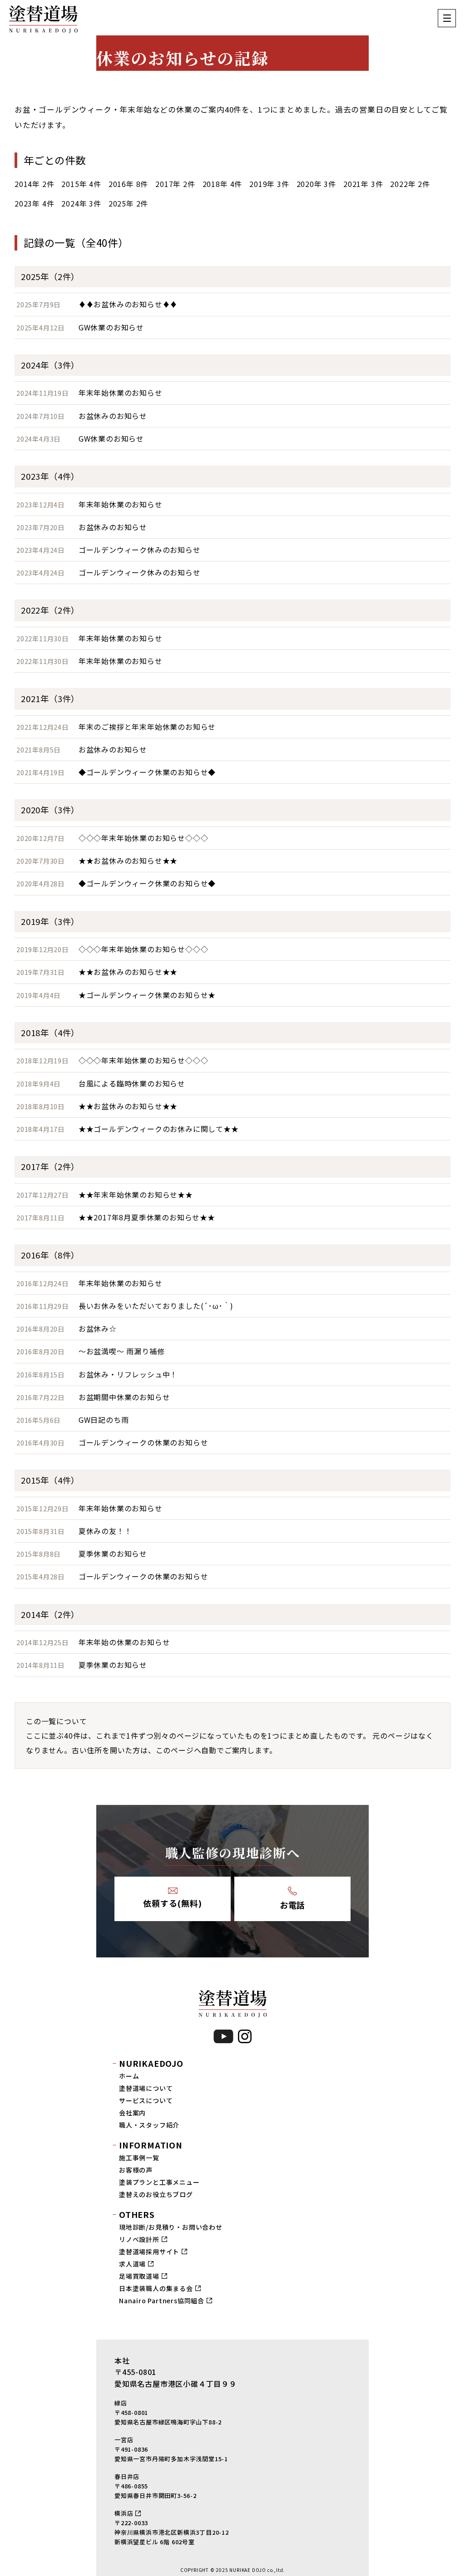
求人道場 (132, 2264)
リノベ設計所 (139, 2239)
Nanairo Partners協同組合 (162, 2301)
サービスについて (146, 2100)
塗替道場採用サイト (149, 2252)
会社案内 (132, 2113)
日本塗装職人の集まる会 (156, 2288)
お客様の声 (136, 2170)
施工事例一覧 (139, 2158)
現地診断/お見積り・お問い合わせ (171, 2227)
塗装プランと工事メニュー (159, 2182)
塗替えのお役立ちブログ (156, 2194)
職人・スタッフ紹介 (149, 2125)
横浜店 (124, 2513)
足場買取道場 (139, 2276)
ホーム (129, 2076)
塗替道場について (146, 2088)
